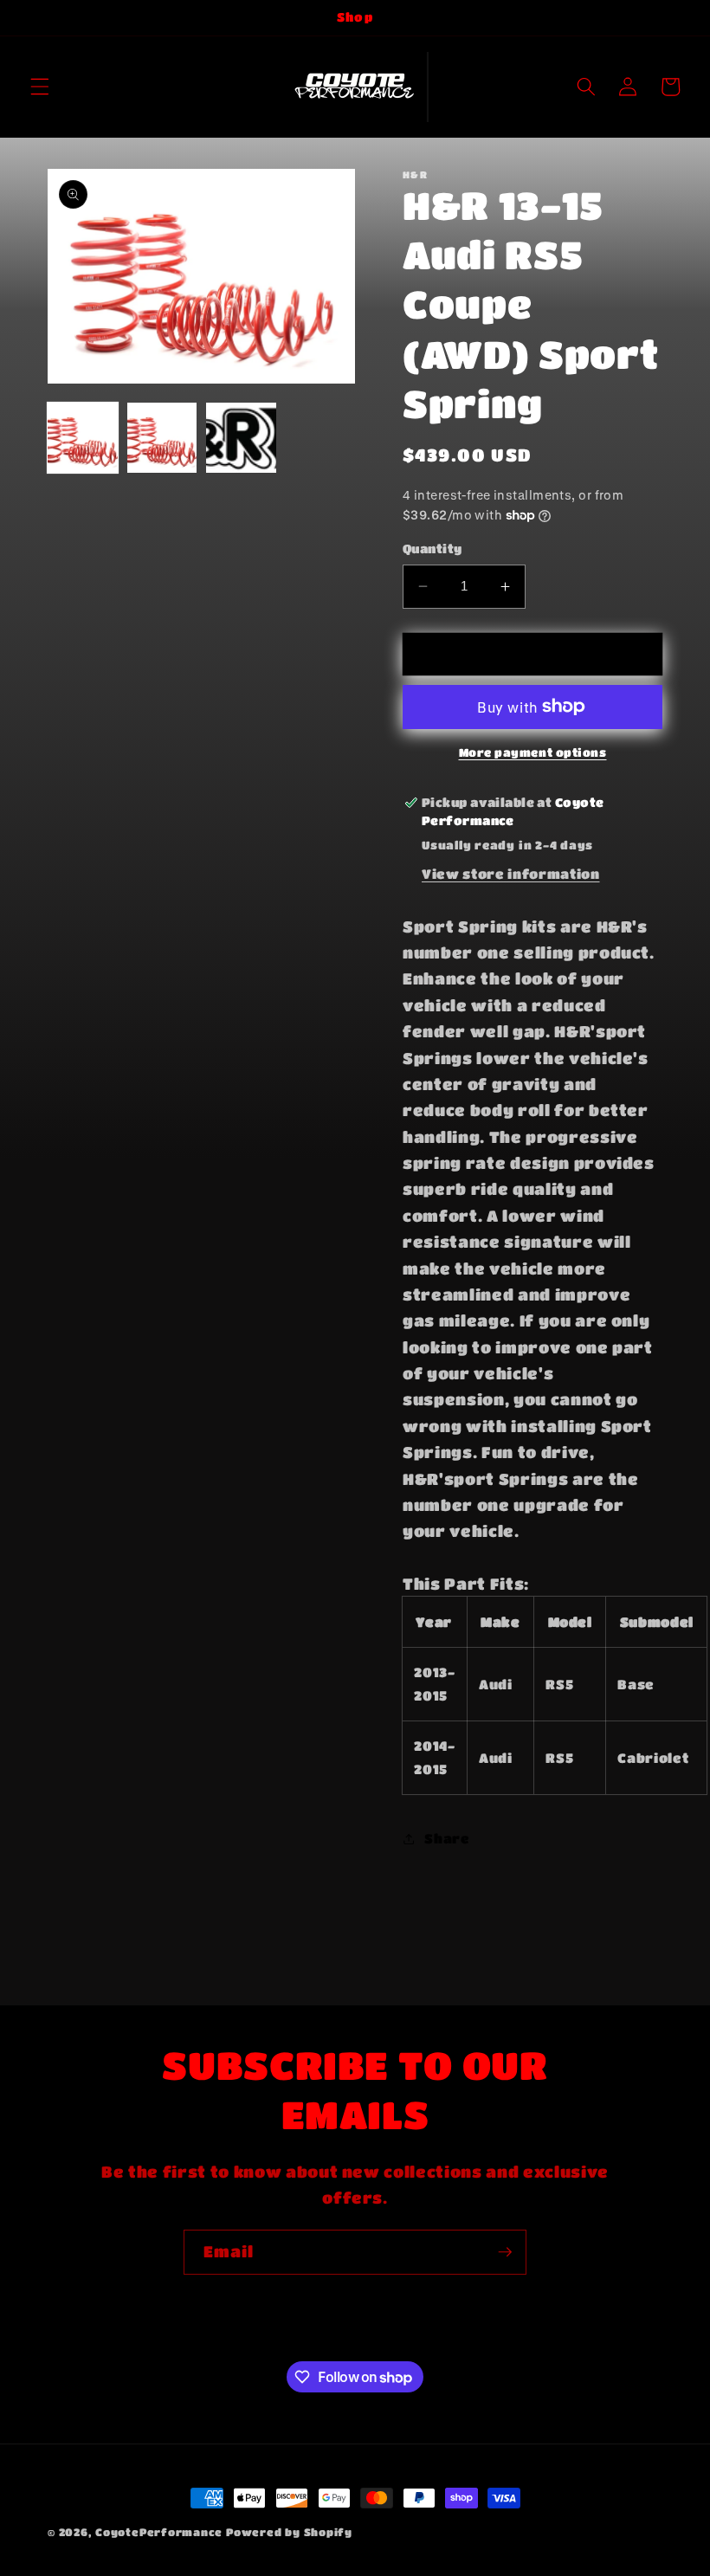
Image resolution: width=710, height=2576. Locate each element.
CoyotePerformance (159, 2532)
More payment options (533, 752)
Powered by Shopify (289, 2532)
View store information (511, 874)
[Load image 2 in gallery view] (162, 438)
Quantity (432, 549)
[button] (40, 87)
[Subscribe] (505, 2252)
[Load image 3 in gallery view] (241, 438)
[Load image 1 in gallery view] (83, 438)
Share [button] (447, 1838)
